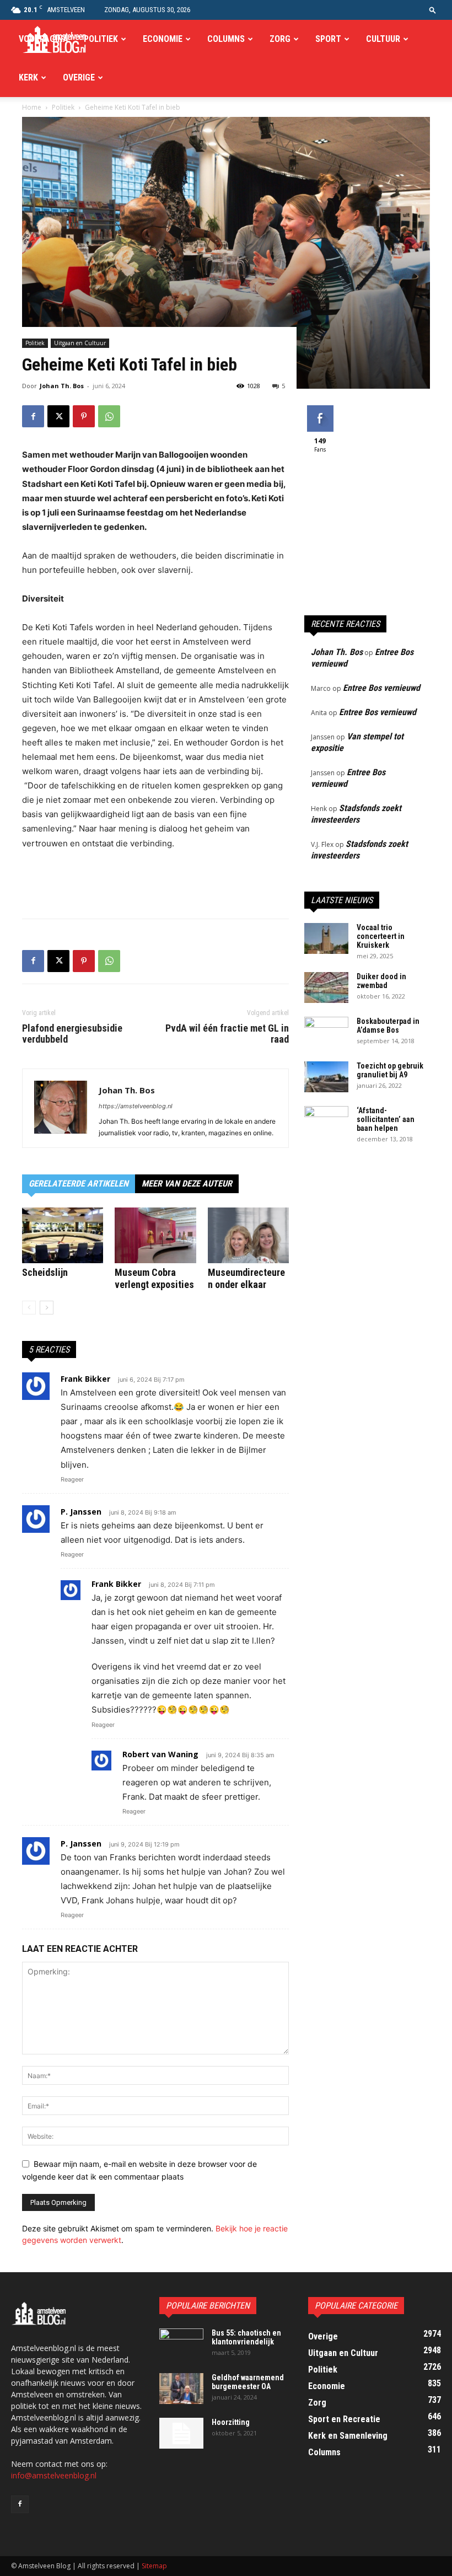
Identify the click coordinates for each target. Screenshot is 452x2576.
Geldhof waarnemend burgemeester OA (248, 2382)
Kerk (28, 77)
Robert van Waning (160, 1754)
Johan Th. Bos (62, 386)
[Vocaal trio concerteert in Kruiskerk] (326, 938)
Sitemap (154, 2566)
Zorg (280, 39)
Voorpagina (44, 39)
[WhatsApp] (109, 416)
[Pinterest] (84, 416)
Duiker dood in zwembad (381, 981)
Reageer (72, 1479)
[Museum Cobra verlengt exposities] (155, 1235)
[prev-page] (29, 1308)
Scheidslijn (45, 1272)
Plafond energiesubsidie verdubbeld (72, 1034)
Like (320, 409)
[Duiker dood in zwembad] (326, 988)
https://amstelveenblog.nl (136, 1106)
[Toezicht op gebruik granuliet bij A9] (326, 1077)
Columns (226, 39)
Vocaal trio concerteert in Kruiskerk (381, 936)
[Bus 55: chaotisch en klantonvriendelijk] (181, 2344)
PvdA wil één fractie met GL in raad (227, 1034)
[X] (58, 416)
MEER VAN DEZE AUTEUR (187, 1184)
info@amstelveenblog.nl (54, 2475)
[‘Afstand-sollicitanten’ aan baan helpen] (326, 1121)
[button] (433, 10)
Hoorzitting (231, 2422)
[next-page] (47, 1308)
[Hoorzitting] (181, 2433)
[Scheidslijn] (63, 1235)
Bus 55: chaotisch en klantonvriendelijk (246, 2337)
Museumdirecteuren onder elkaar (246, 1278)
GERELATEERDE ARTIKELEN (79, 1184)
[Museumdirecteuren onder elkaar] (248, 1235)
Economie (163, 39)
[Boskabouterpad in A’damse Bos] (326, 1032)
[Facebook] (33, 416)
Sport (328, 39)
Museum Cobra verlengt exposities (154, 1278)
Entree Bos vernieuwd (381, 688)
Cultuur (383, 39)
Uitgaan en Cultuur (80, 343)
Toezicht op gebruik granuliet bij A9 (390, 1070)
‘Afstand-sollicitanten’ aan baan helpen (386, 1119)
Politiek (101, 39)
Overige (79, 77)
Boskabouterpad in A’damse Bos (388, 1026)
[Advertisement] (155, 882)
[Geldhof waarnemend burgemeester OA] (181, 2389)
